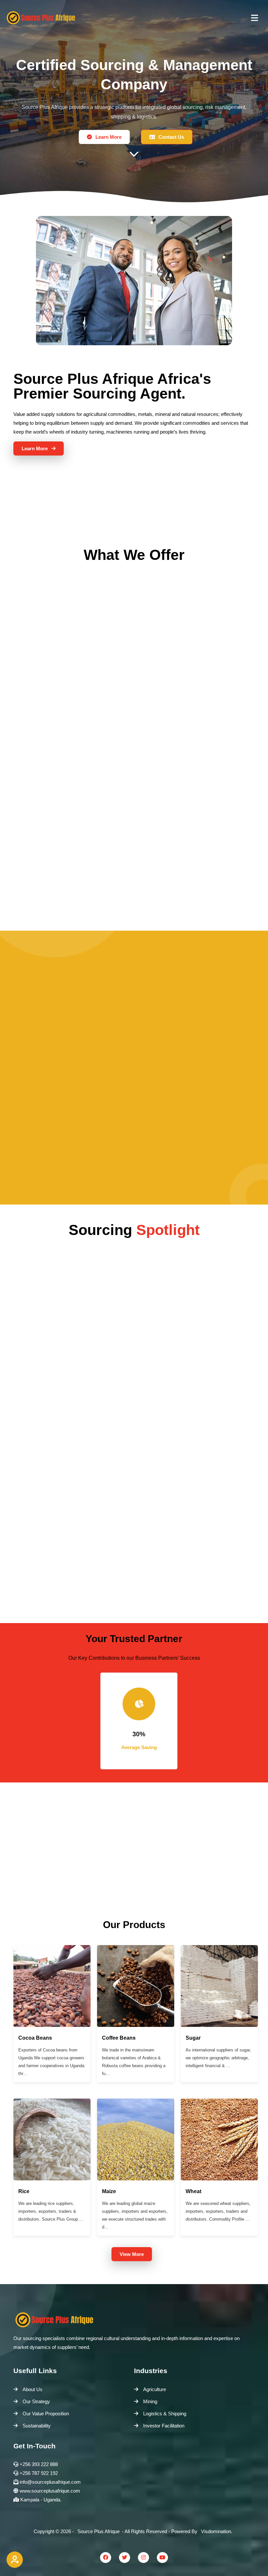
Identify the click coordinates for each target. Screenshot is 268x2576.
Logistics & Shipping (165, 2414)
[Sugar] (219, 2025)
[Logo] (134, 2319)
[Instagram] (143, 2558)
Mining (150, 2401)
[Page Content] (134, 159)
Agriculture (155, 2389)
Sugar (193, 2038)
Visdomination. (217, 2531)
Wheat (193, 2191)
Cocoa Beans (35, 2038)
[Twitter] (125, 2558)
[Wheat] (219, 2179)
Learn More (108, 137)
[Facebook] (106, 2558)
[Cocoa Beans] (52, 2025)
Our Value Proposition (46, 2414)
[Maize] (136, 2179)
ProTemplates (149, 2540)
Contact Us (171, 137)
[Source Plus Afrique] (41, 18)
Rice (24, 2191)
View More (132, 2254)
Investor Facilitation (164, 2426)
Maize (109, 2191)
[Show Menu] (255, 17)
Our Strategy (36, 2401)
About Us (33, 2389)
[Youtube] (162, 2558)
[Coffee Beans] (136, 2025)
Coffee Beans (119, 2038)
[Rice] (52, 2179)
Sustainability (37, 2426)
